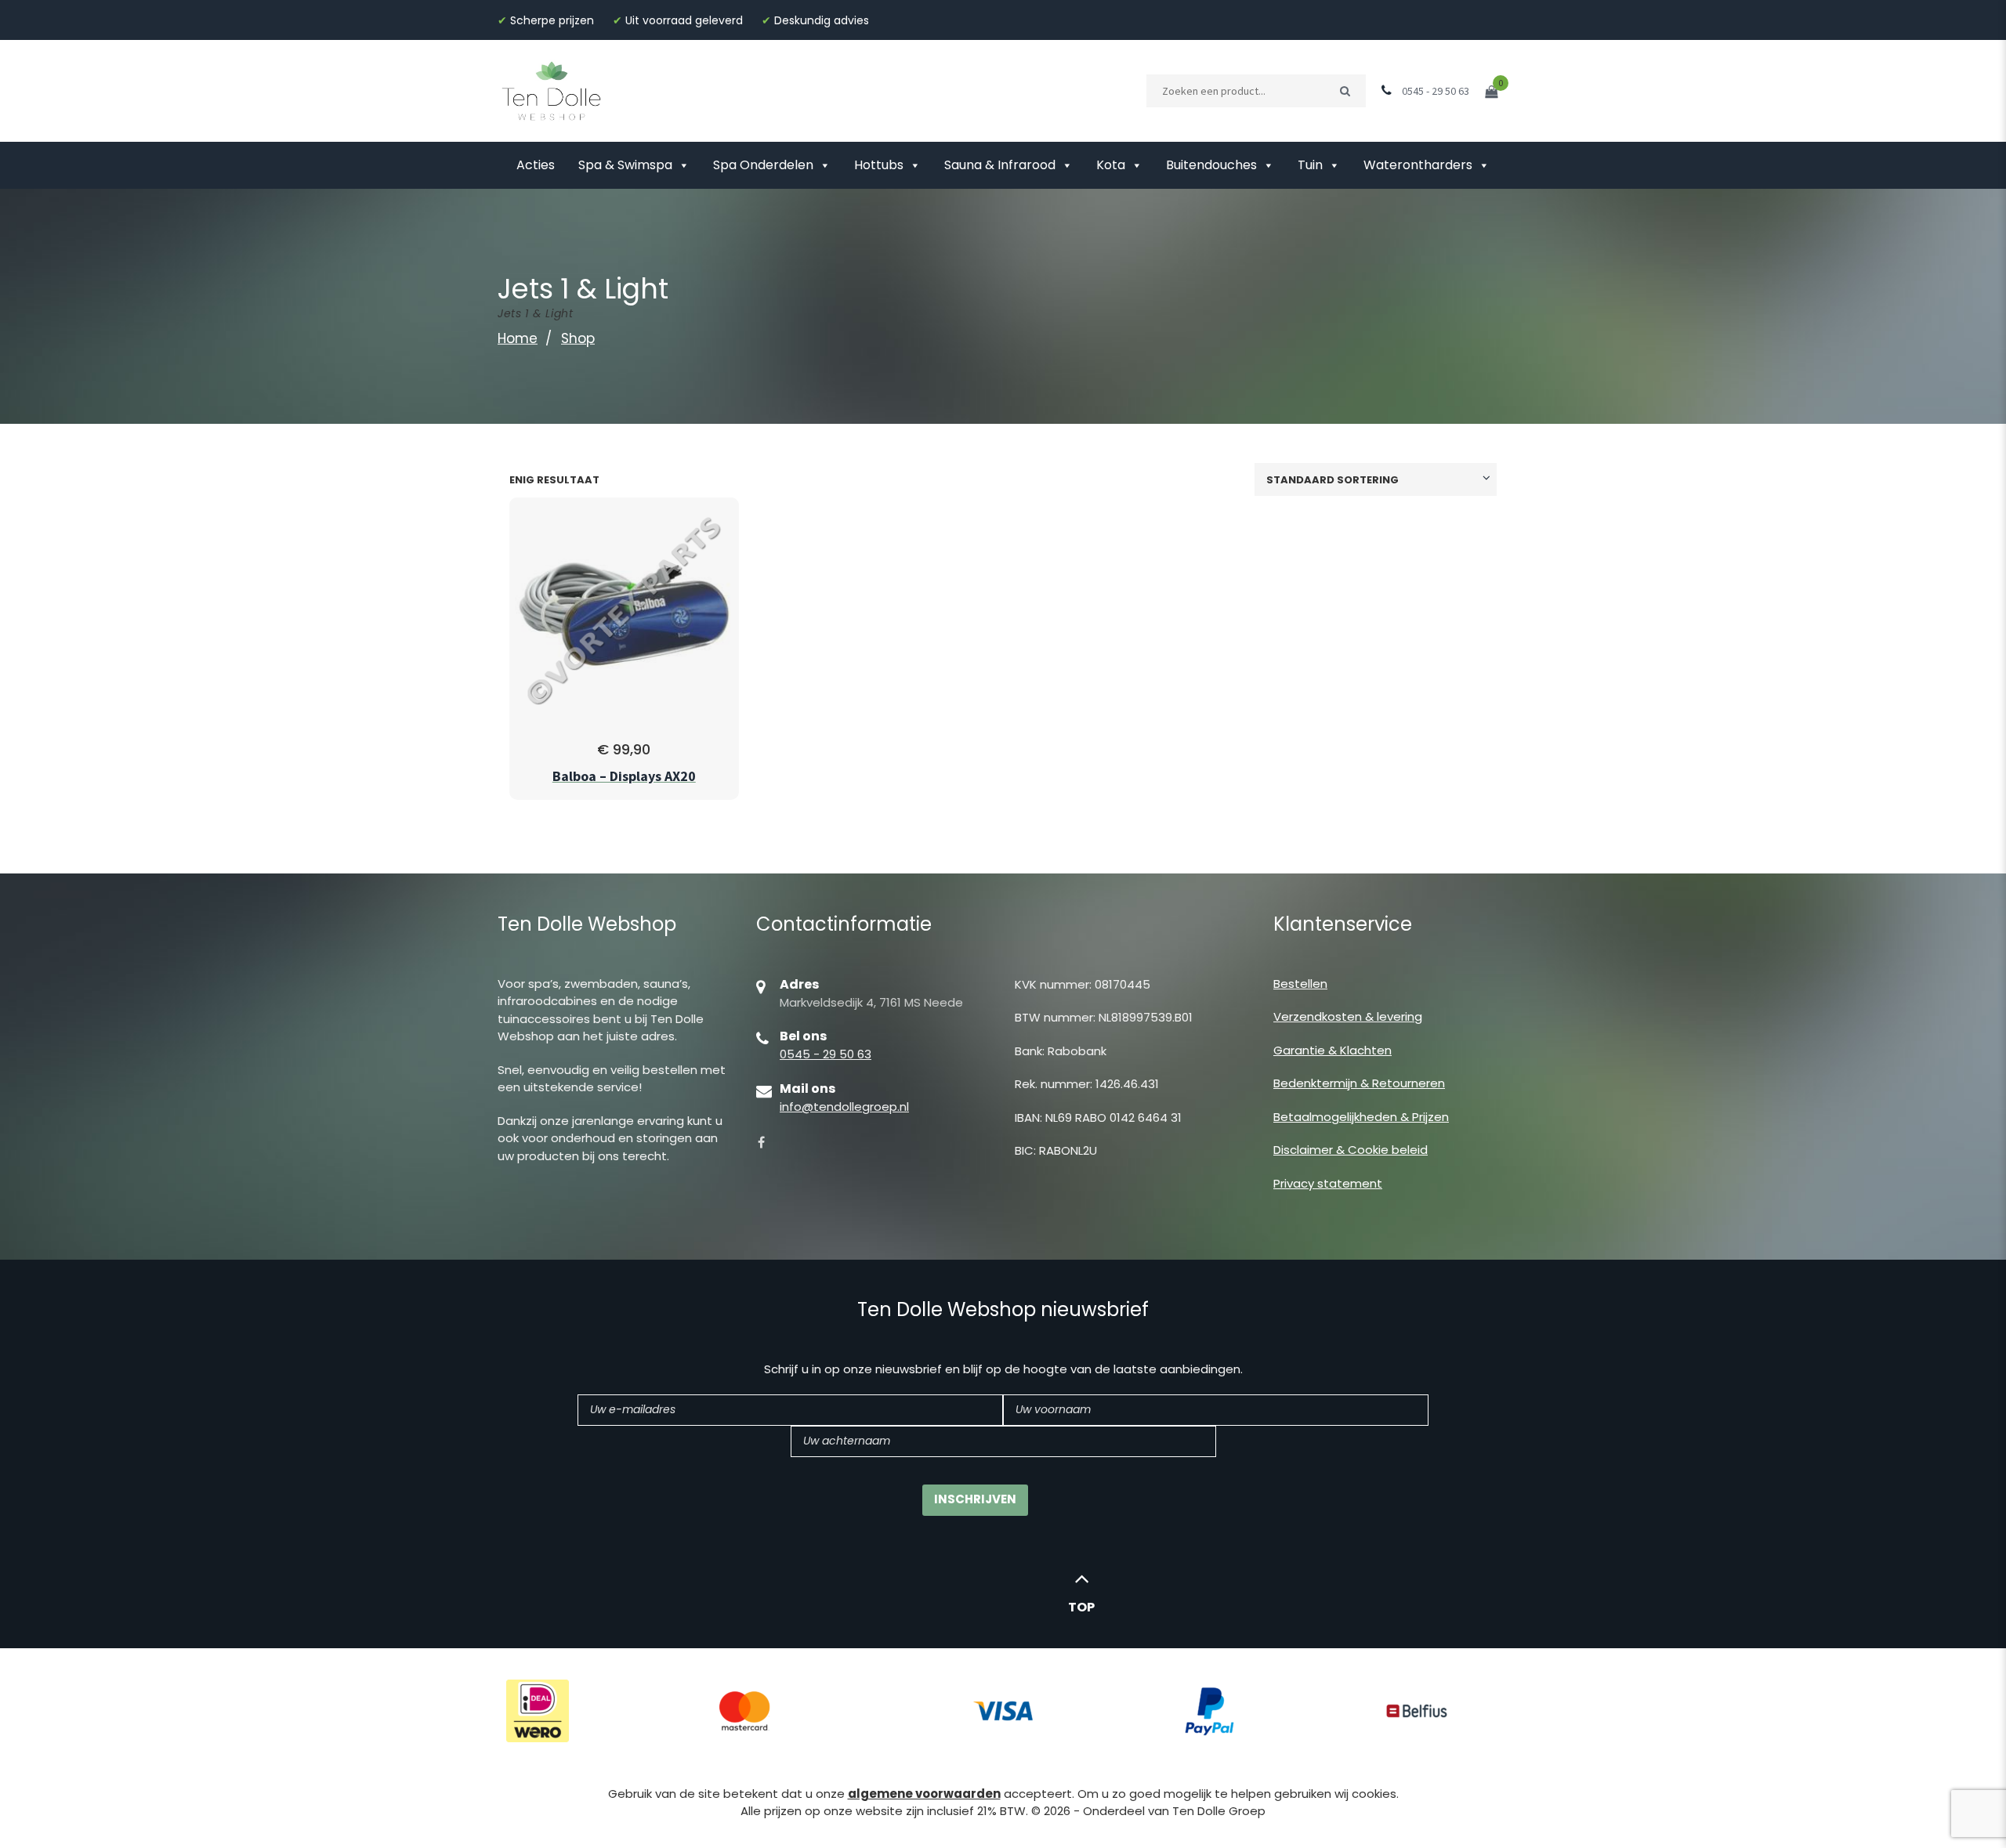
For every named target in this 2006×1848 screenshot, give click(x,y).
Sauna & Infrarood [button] (1000, 165)
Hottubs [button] (879, 165)
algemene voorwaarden (924, 1794)
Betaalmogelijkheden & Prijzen (1361, 1117)
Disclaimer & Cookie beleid (1351, 1150)
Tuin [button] (1310, 165)
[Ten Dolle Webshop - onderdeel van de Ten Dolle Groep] (552, 90)
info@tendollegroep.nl (844, 1107)
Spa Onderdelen (763, 165)
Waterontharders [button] (1418, 165)
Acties (536, 165)
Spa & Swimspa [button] (625, 165)
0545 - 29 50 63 (826, 1054)
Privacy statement (1328, 1183)
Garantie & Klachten (1333, 1050)
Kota (1111, 165)
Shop (578, 338)
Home (518, 338)
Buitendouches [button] (1211, 165)
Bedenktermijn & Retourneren (1359, 1083)
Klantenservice (1343, 924)
